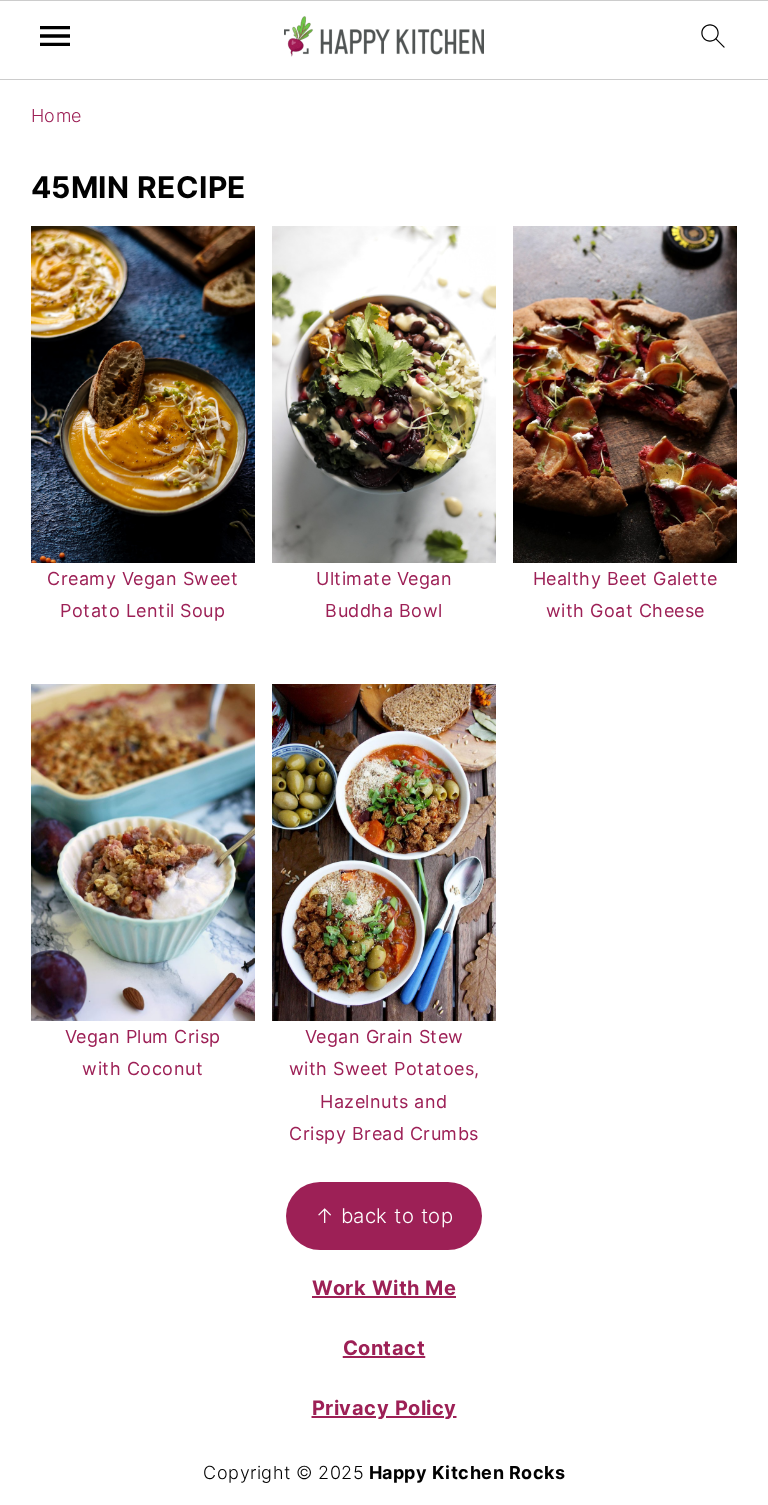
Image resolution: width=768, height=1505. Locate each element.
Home (56, 115)
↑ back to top (384, 1215)
